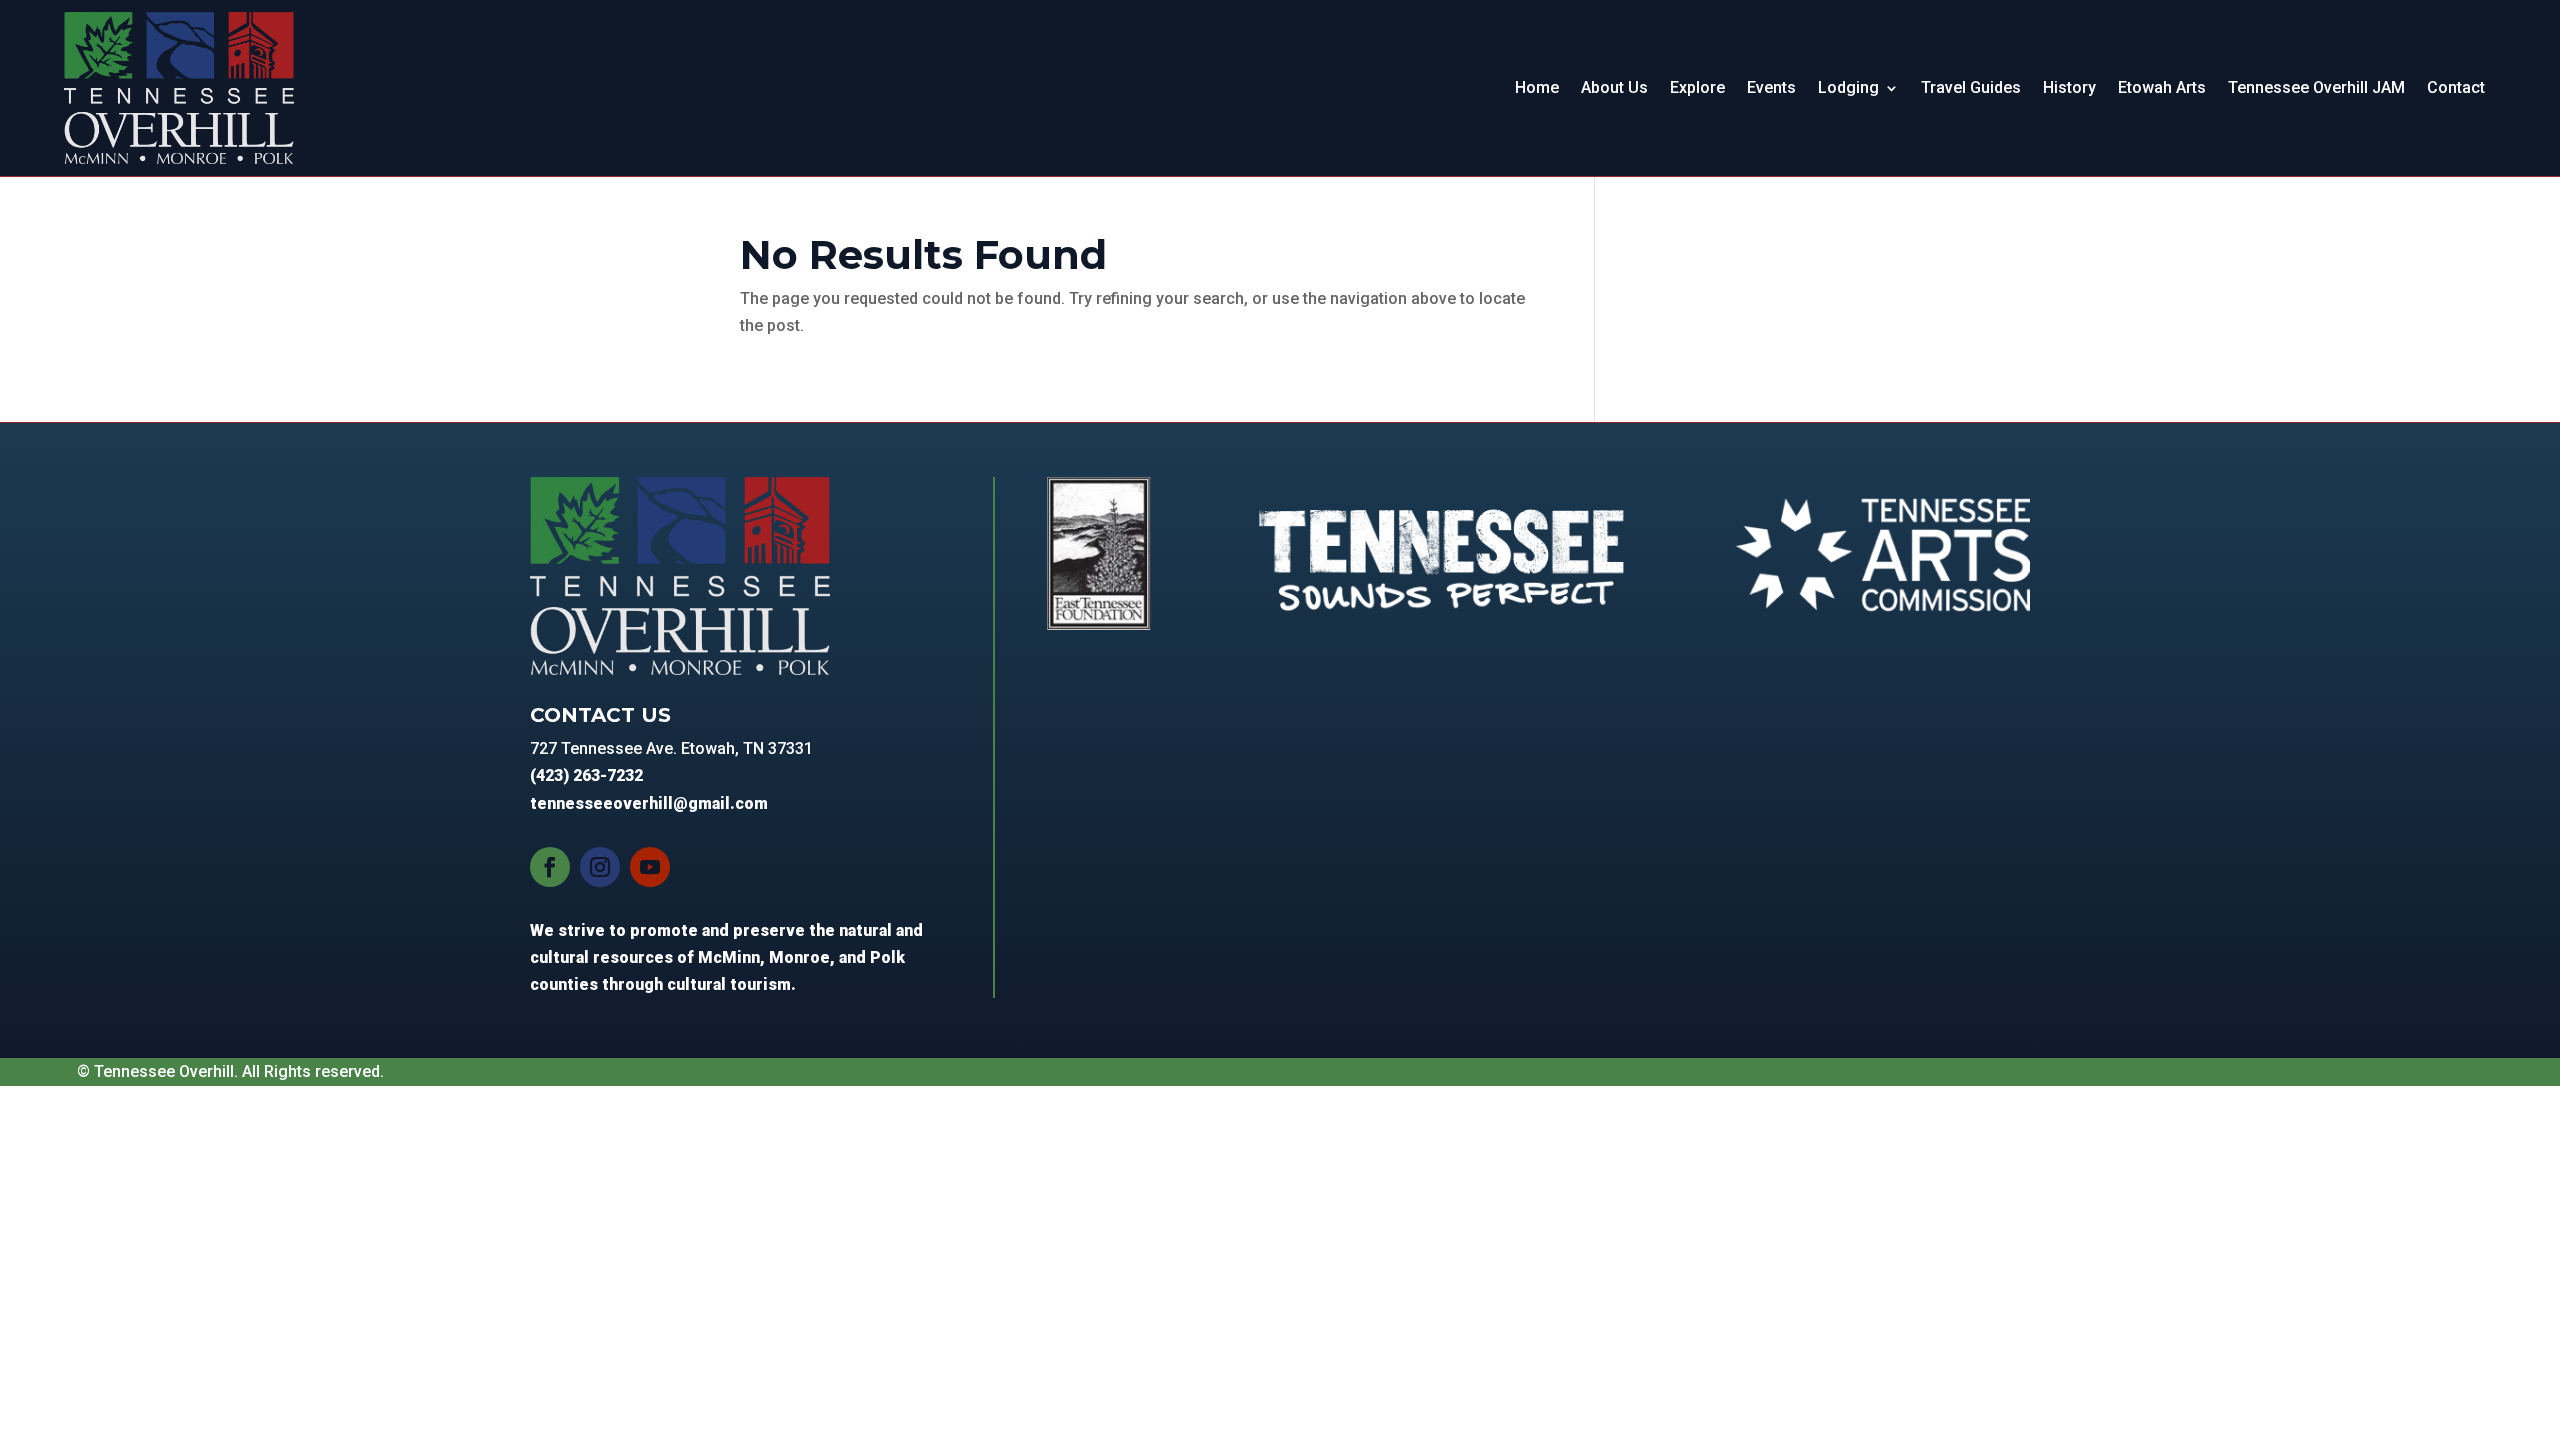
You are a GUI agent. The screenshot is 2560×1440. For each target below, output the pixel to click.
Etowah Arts (2162, 87)
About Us (1614, 87)
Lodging (1848, 87)
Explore (1697, 87)
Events (1771, 87)
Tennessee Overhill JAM (2316, 87)
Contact (2456, 87)
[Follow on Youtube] (650, 867)
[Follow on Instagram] (600, 867)
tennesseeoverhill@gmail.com (649, 803)
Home (1537, 87)
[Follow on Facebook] (550, 867)
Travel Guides (1971, 87)
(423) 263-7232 (586, 775)
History (2069, 87)
